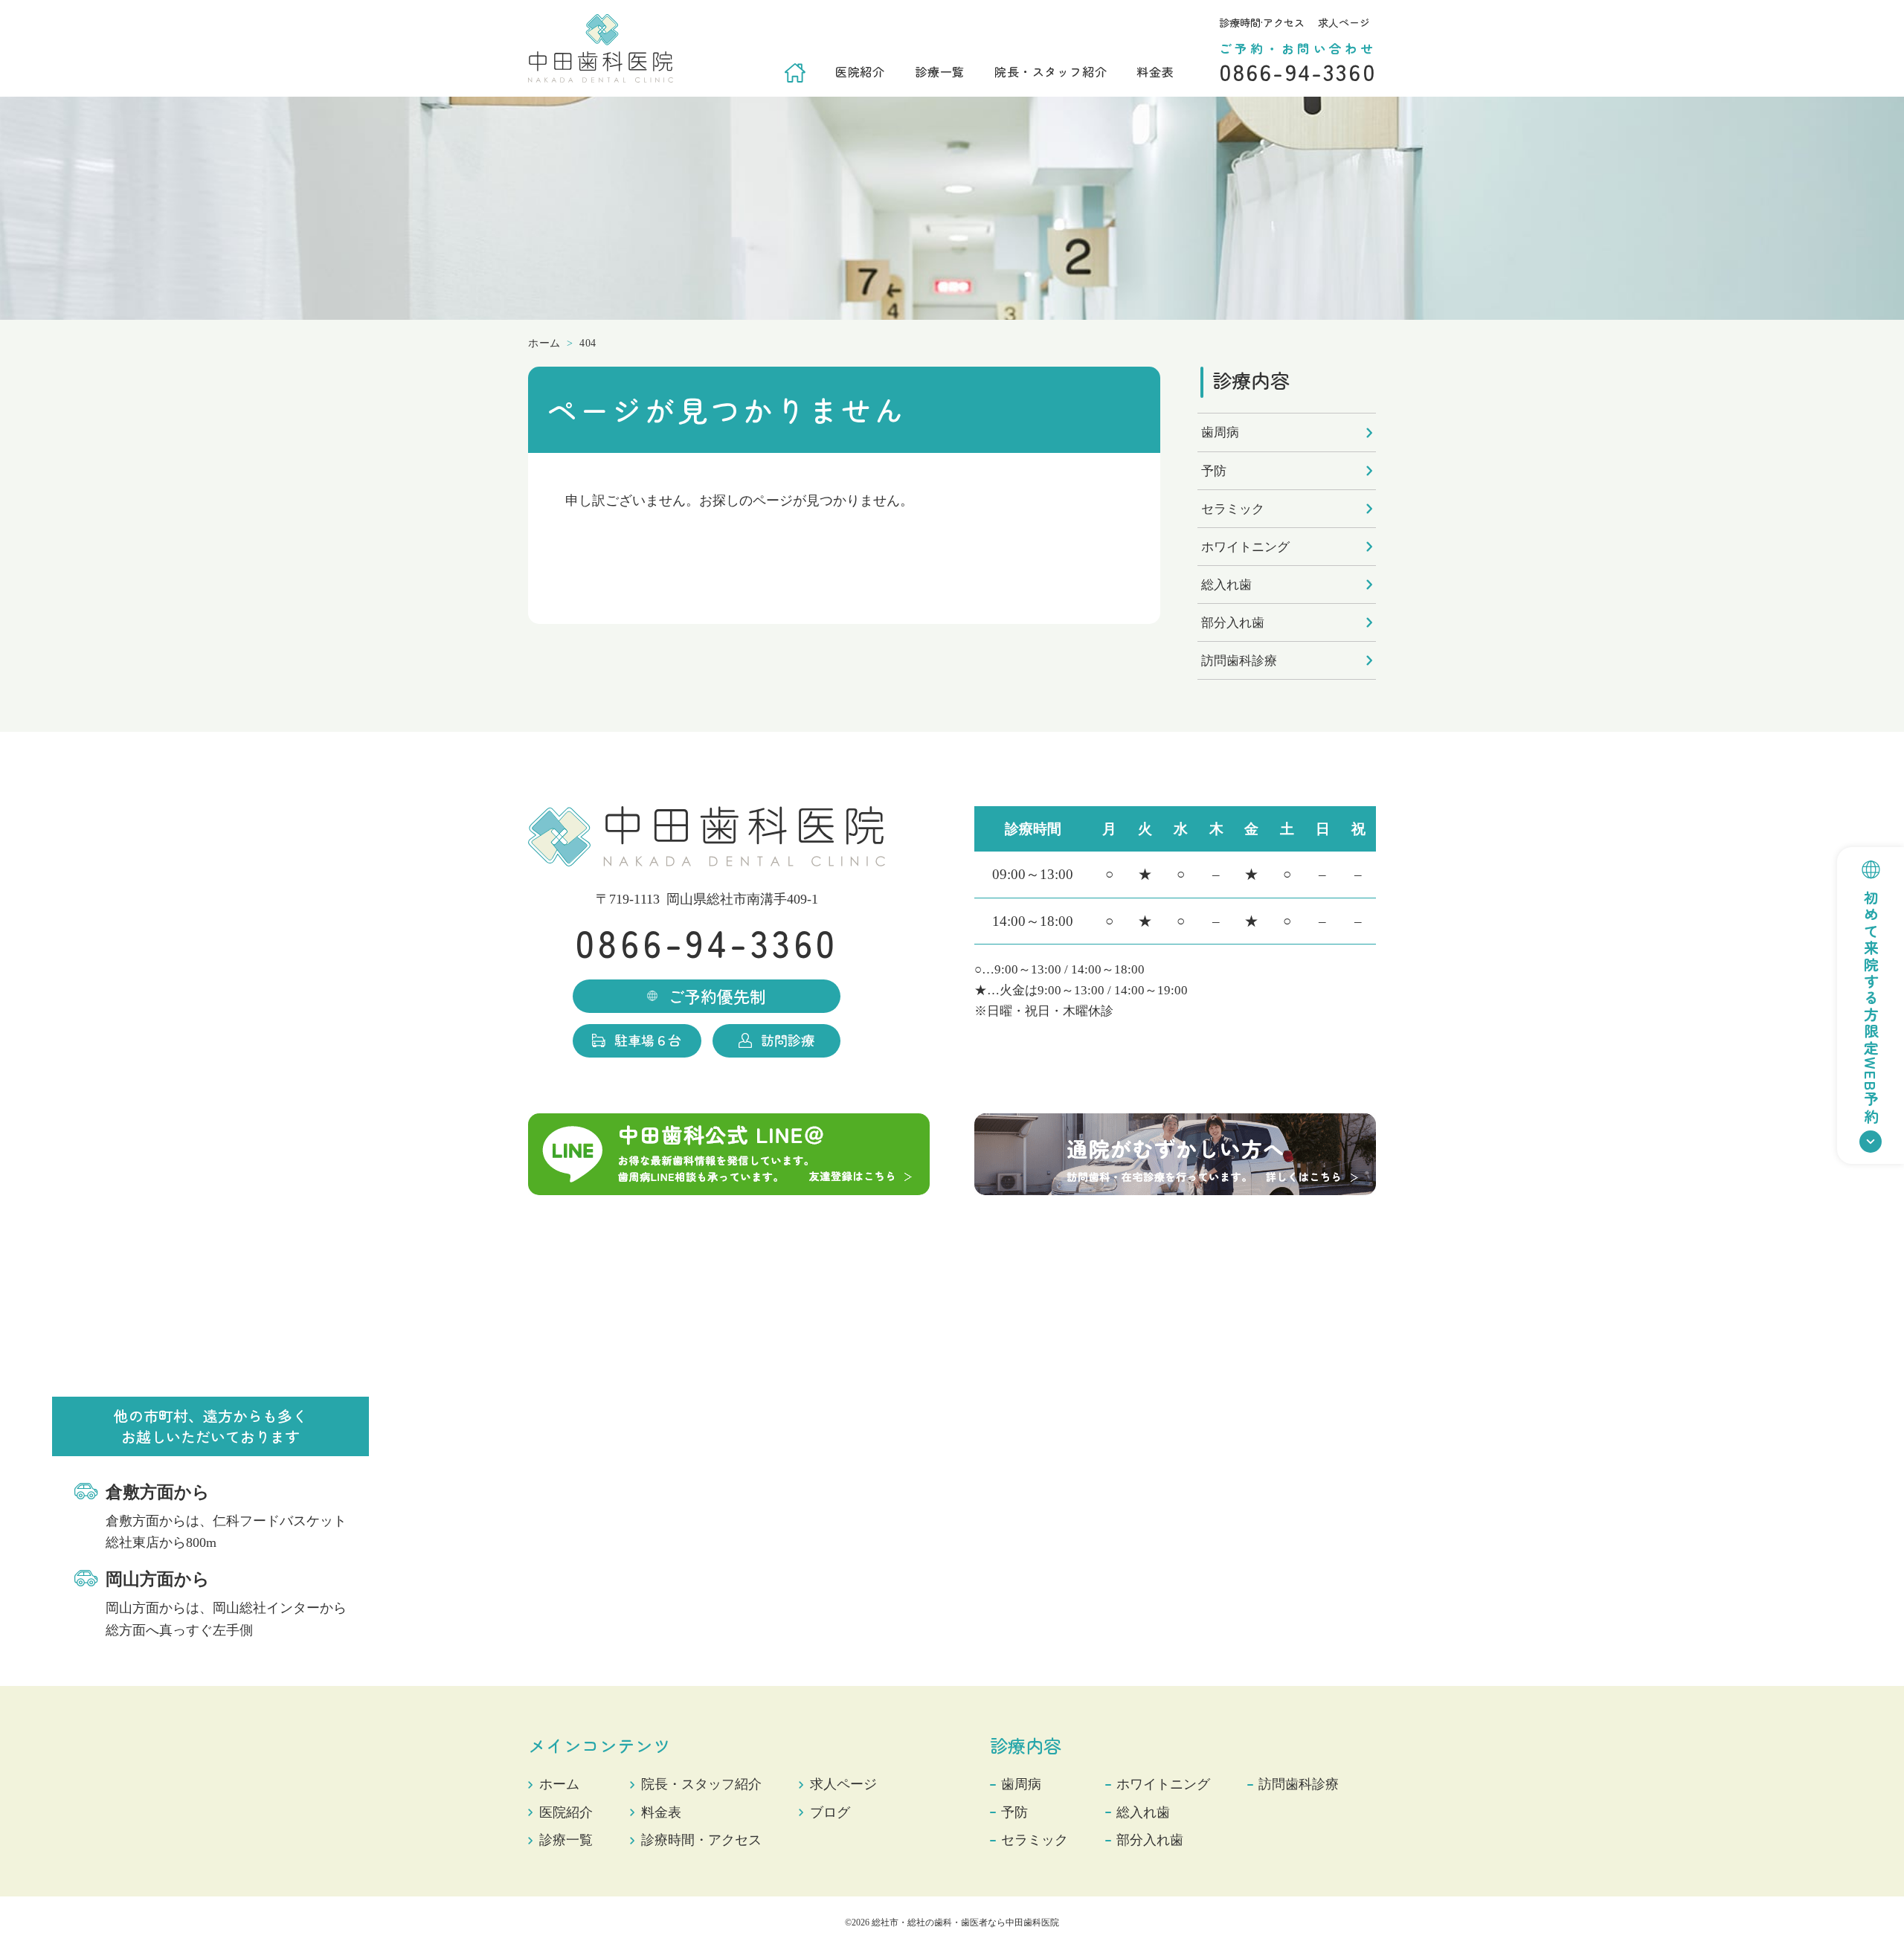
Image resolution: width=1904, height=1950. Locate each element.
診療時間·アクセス (1262, 22)
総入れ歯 (1226, 585)
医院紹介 (860, 71)
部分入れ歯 (1233, 623)
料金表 (1155, 71)
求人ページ (1344, 22)
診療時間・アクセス (701, 1840)
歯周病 (1220, 432)
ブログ (830, 1812)
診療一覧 (940, 71)
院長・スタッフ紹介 (1051, 71)
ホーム (559, 1784)
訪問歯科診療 (1239, 661)
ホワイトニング (1245, 547)
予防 (1214, 471)
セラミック (1233, 509)
